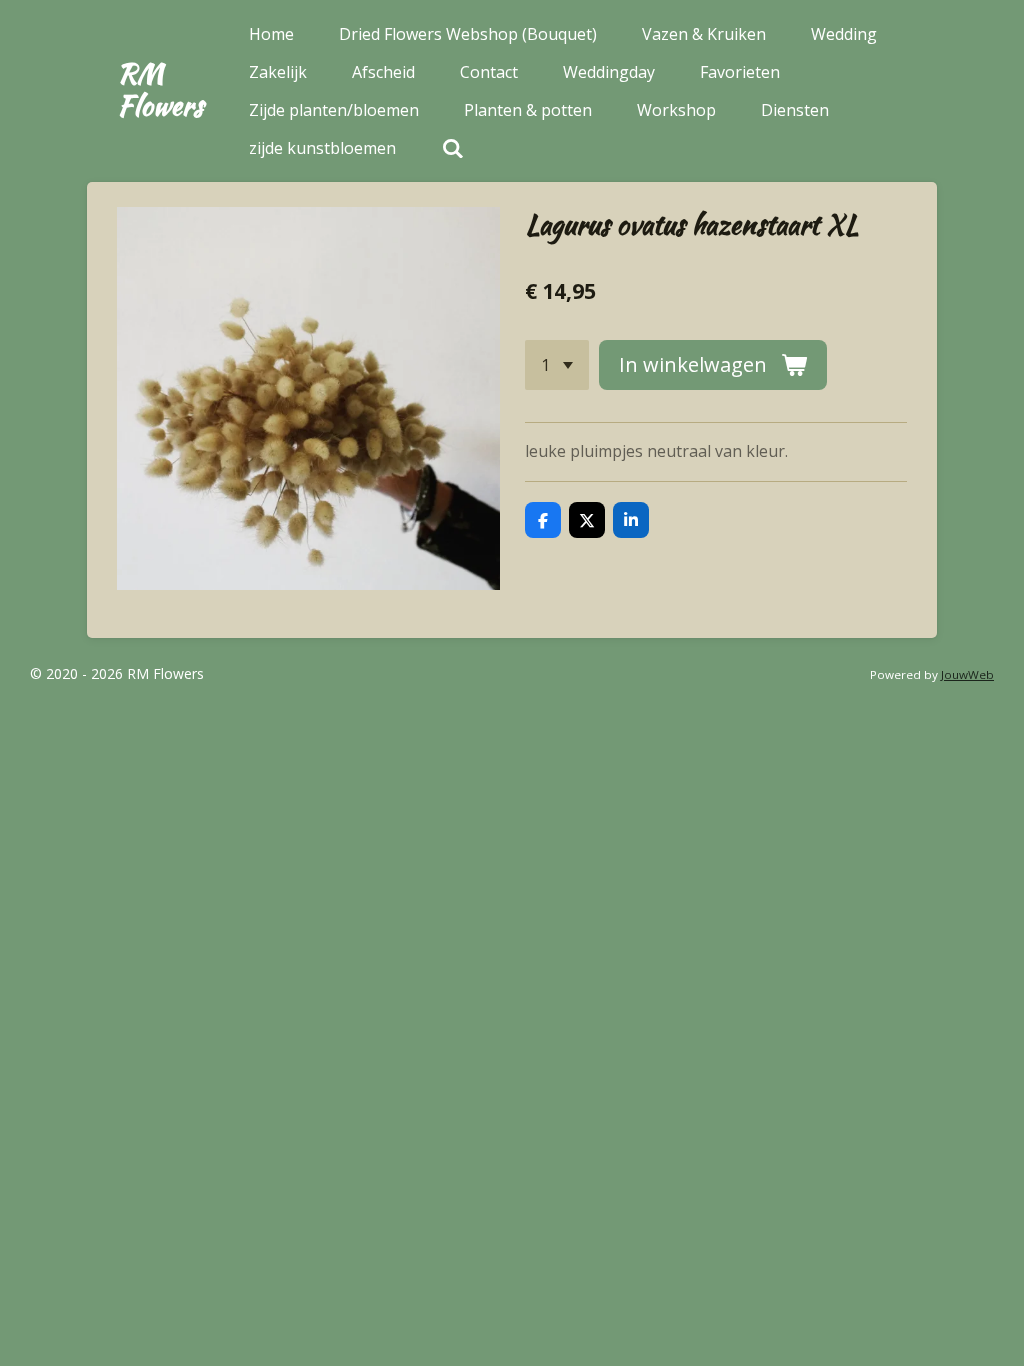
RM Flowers (160, 89)
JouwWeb (967, 674)
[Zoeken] (452, 148)
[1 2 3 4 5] (557, 365)
